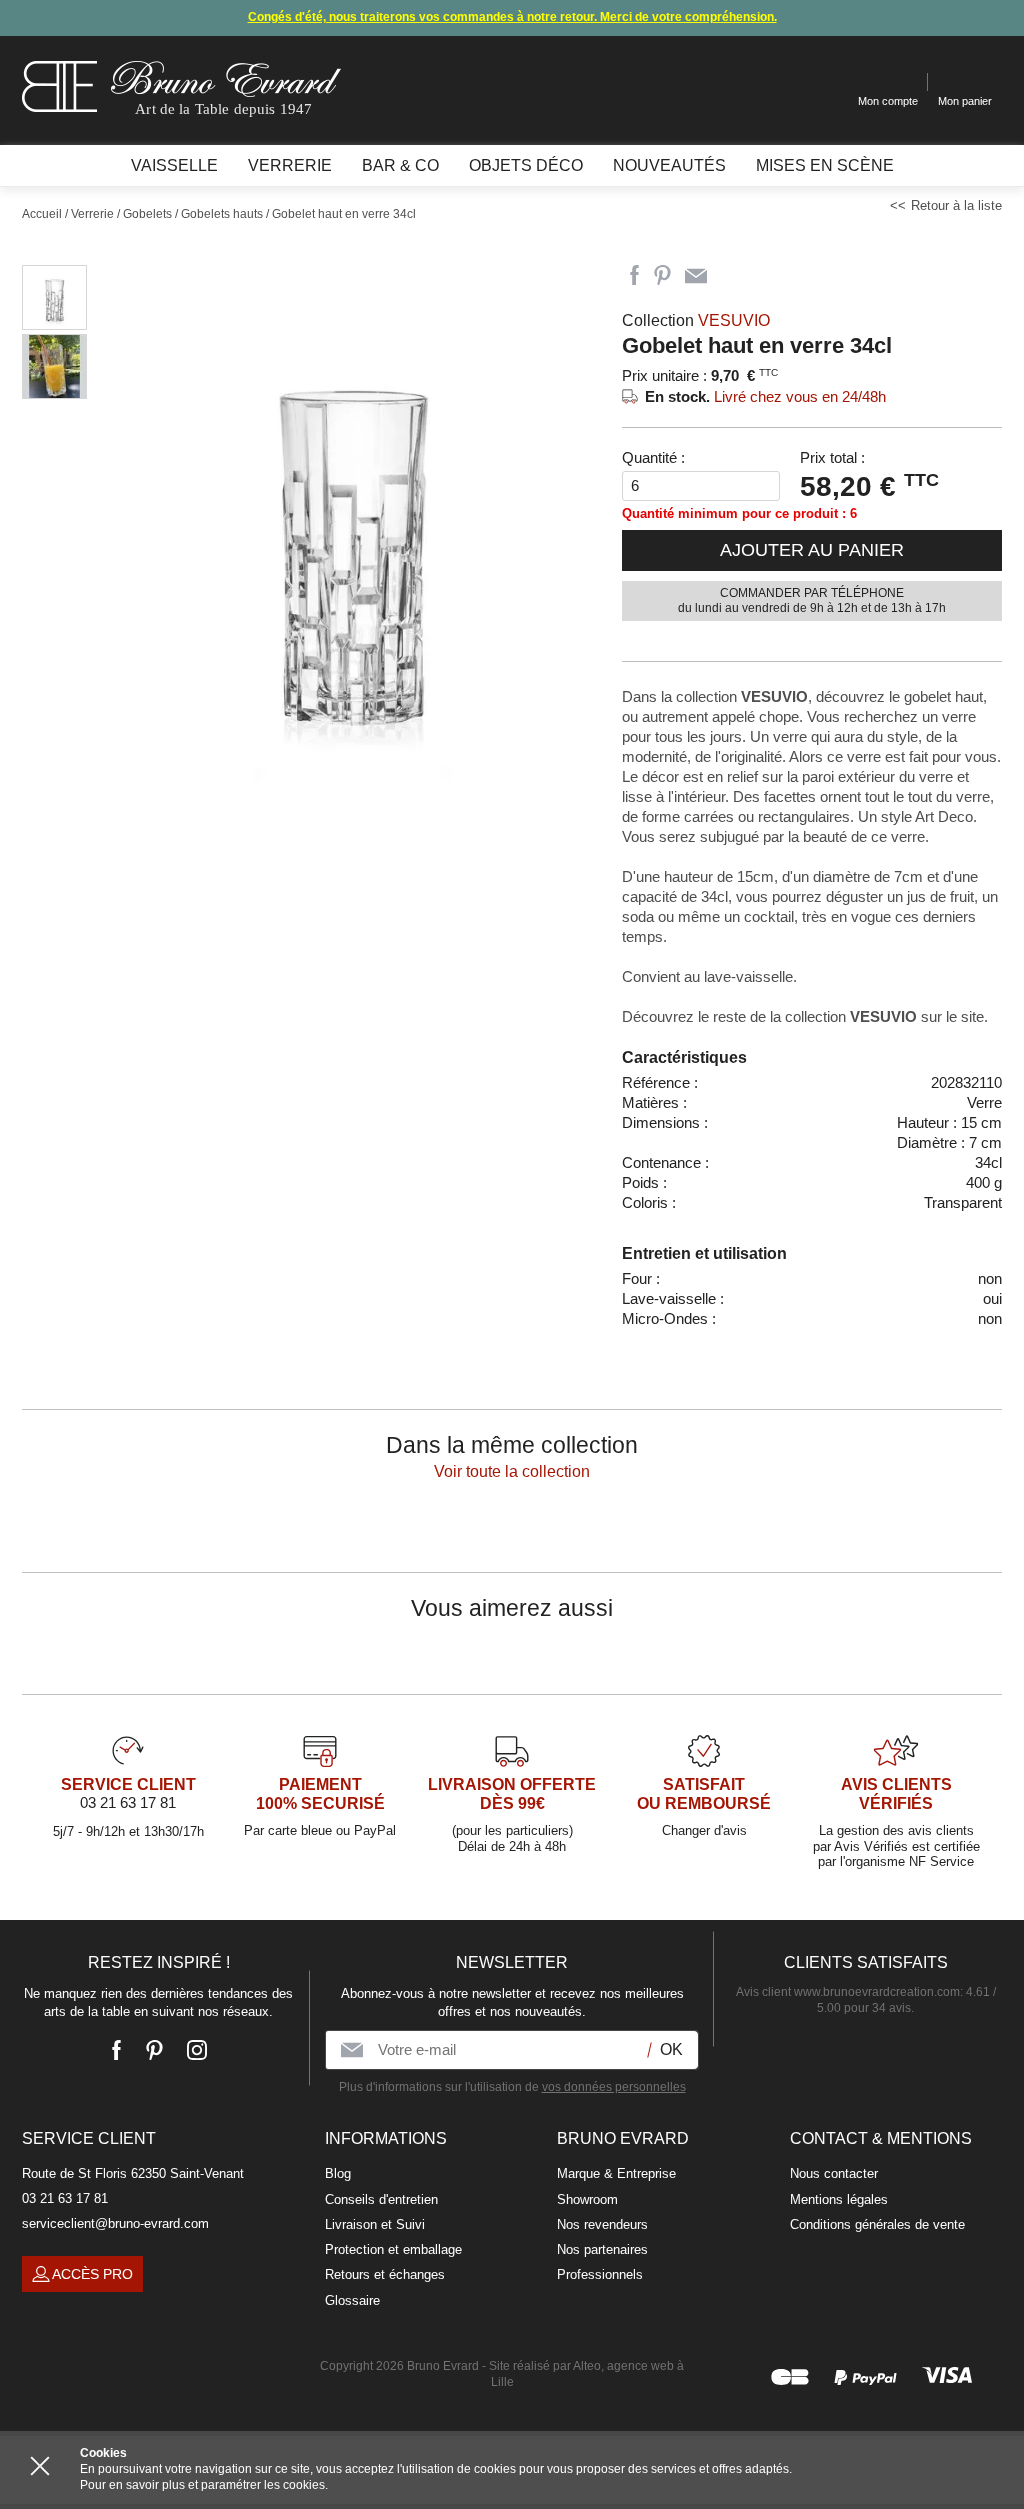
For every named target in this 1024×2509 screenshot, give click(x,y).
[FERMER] (40, 2466)
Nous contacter (834, 2173)
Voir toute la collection (512, 1471)
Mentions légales (839, 2199)
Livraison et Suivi (375, 2224)
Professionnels (600, 2274)
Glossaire (352, 2300)
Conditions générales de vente (877, 2224)
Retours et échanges (385, 2274)
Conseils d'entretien (381, 2199)
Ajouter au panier (812, 550)
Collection (696, 320)
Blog (338, 2173)
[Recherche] (827, 82)
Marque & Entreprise (616, 2173)
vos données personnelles (614, 2087)
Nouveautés (669, 165)
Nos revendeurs (602, 2224)
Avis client (848, 1992)
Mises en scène (825, 165)
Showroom (587, 2199)
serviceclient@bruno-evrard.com (115, 2223)
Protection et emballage (393, 2249)
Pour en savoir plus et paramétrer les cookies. (204, 2485)
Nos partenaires (602, 2249)
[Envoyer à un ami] (696, 276)
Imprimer (732, 276)
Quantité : (653, 457)
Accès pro (92, 2274)
